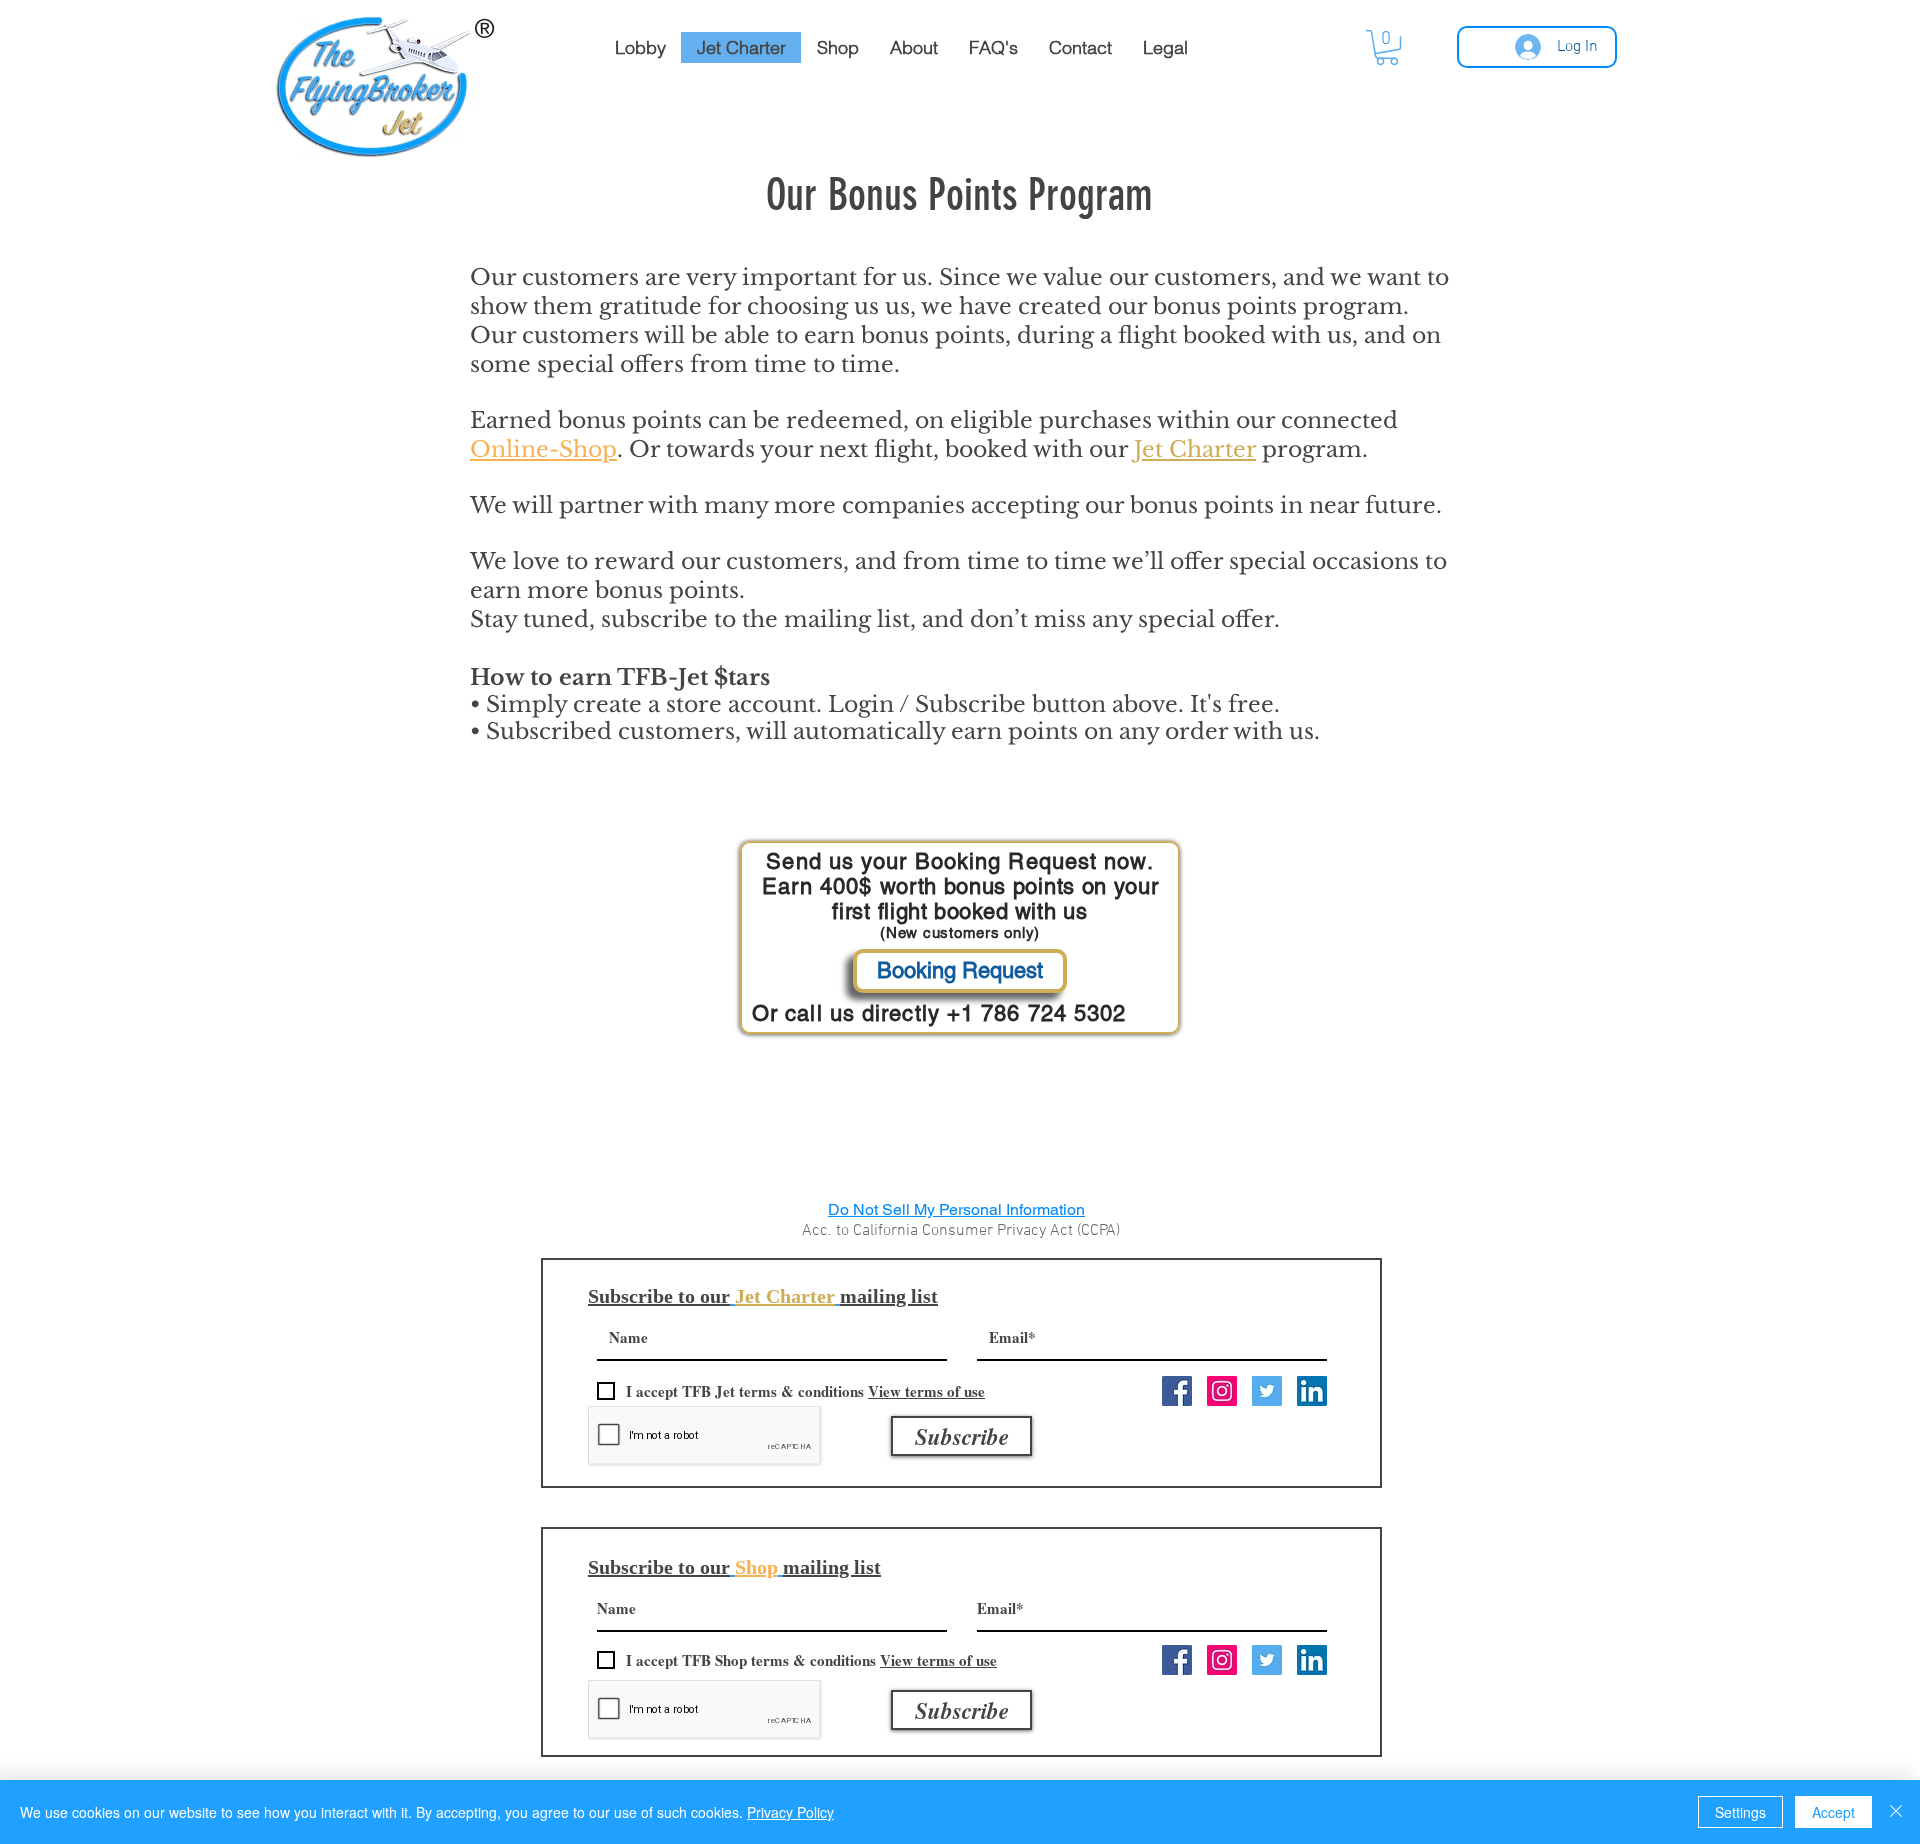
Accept (1833, 1812)
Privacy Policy (790, 1812)
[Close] (1896, 1812)
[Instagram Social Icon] (1222, 1391)
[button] (1387, 47)
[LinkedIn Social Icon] (1312, 1391)
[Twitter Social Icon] (1267, 1391)
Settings (1740, 1812)
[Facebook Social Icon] (1177, 1391)
